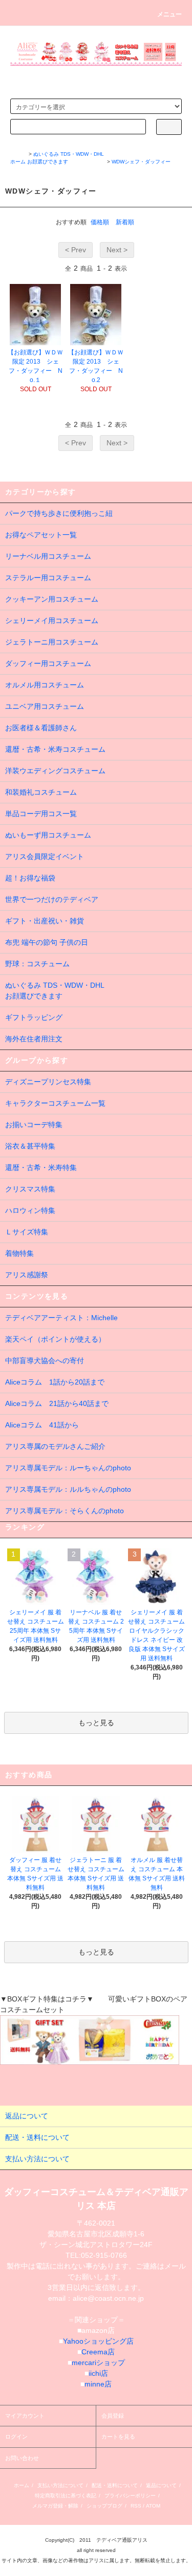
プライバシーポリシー (130, 2496)
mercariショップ (98, 2363)
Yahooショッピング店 (98, 2341)
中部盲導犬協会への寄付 (45, 1361)
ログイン (16, 2437)
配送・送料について (115, 2485)
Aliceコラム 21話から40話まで (57, 1403)
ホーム (18, 162)
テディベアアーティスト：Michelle (61, 1318)
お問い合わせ (22, 2458)
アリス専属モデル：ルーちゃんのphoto (68, 1468)
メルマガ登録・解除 (55, 2506)
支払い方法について (60, 2485)
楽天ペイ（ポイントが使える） (55, 1339)
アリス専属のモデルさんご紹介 (55, 1446)
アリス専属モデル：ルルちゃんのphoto (68, 1489)
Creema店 (98, 2352)
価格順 (100, 222)
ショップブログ (104, 2506)
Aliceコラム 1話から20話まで (55, 1382)
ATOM (153, 2506)
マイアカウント (25, 2416)
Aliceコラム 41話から (42, 1425)
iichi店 (98, 2373)
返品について (161, 2485)
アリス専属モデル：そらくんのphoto (65, 1511)
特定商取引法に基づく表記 (66, 2496)
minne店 (98, 2384)
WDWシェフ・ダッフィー (141, 162)
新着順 (125, 222)
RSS (136, 2506)
